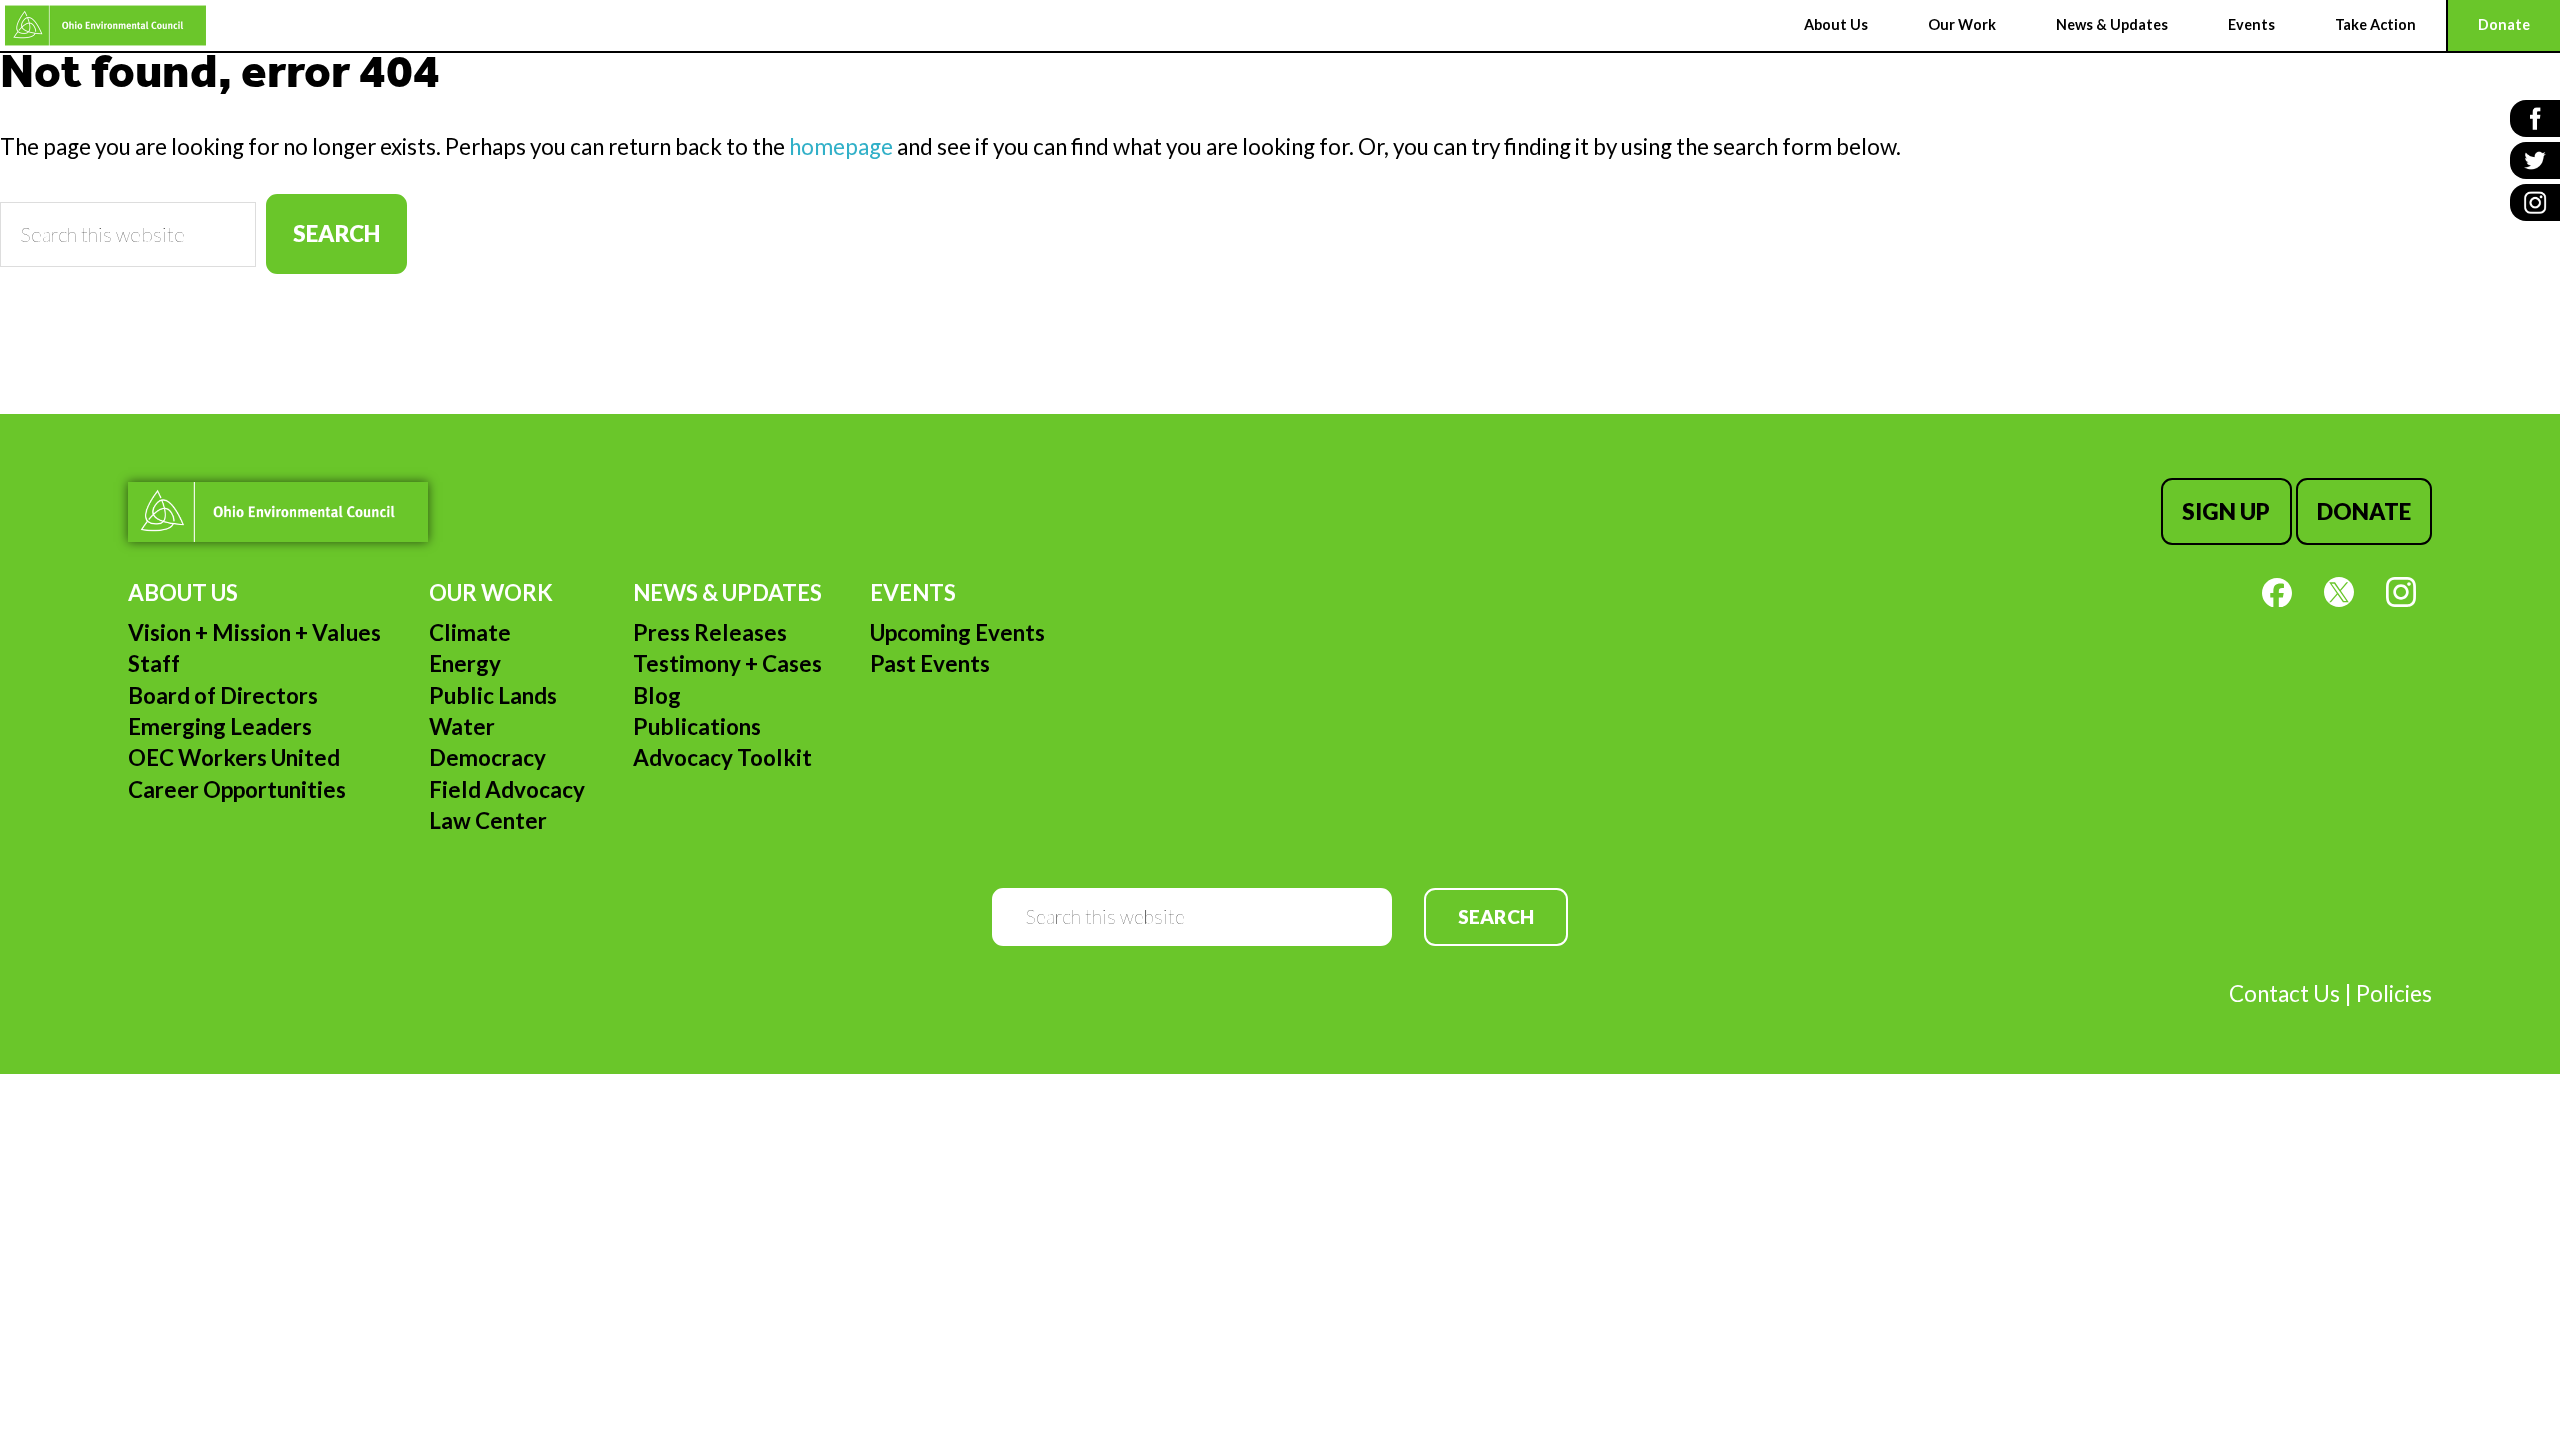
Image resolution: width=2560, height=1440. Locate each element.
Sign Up (2226, 511)
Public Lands (493, 695)
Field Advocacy (507, 789)
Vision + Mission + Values (254, 632)
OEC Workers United (234, 757)
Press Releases (710, 632)
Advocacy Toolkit (722, 757)
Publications (697, 726)
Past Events (930, 663)
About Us (183, 592)
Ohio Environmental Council (105, 25)
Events (913, 592)
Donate (2364, 511)
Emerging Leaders (220, 726)
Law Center (488, 820)
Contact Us (2284, 993)
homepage (841, 146)
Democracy (487, 757)
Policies (2394, 993)
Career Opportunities (237, 789)
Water (462, 726)
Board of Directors (223, 695)
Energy (465, 663)
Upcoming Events (957, 632)
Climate (470, 632)
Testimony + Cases (727, 663)
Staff (154, 663)
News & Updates (727, 592)
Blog (657, 695)
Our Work (491, 592)
